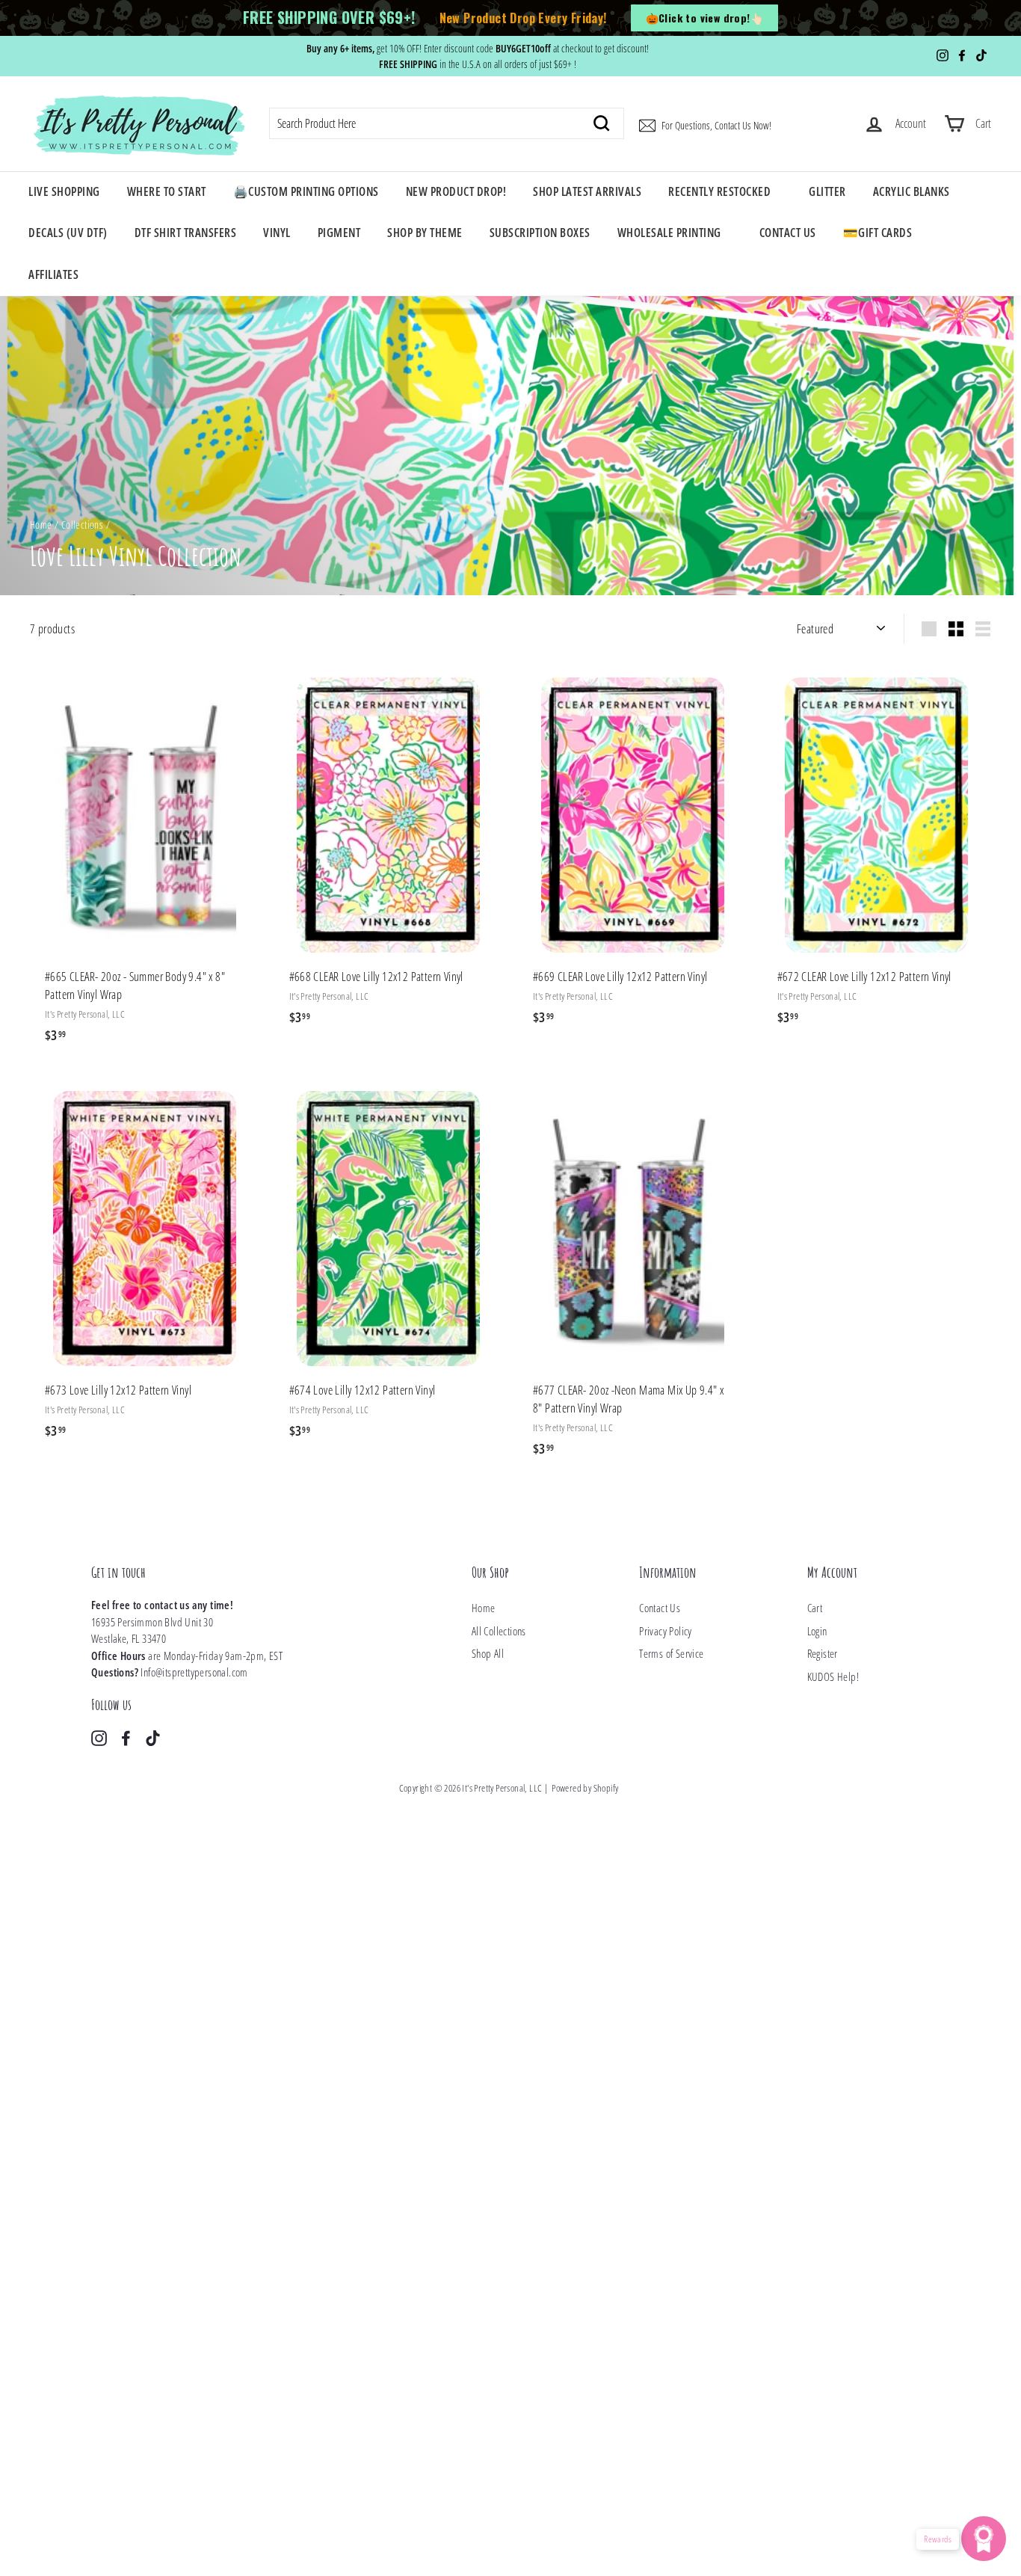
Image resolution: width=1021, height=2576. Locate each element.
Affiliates (53, 274)
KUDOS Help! (833, 1676)
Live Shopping (64, 191)
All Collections (499, 1631)
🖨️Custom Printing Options (306, 191)
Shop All (488, 1653)
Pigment (339, 233)
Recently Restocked (719, 191)
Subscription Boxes (540, 233)
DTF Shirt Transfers (186, 233)
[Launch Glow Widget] (984, 2539)
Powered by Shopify (585, 1788)
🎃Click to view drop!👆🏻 (704, 18)
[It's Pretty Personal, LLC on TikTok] (153, 1737)
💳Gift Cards (878, 233)
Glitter (827, 191)
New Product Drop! (456, 191)
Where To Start (167, 191)
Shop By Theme (425, 233)
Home (41, 525)
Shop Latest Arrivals (587, 191)
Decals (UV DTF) (68, 233)
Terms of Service (671, 1653)
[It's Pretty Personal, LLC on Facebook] (126, 1737)
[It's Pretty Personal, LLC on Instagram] (99, 1737)
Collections (82, 525)
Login (817, 1631)
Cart (815, 1608)
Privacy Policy (666, 1631)
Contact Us (788, 233)
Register (823, 1653)
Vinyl (277, 233)
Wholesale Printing (669, 233)
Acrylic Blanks (912, 191)
